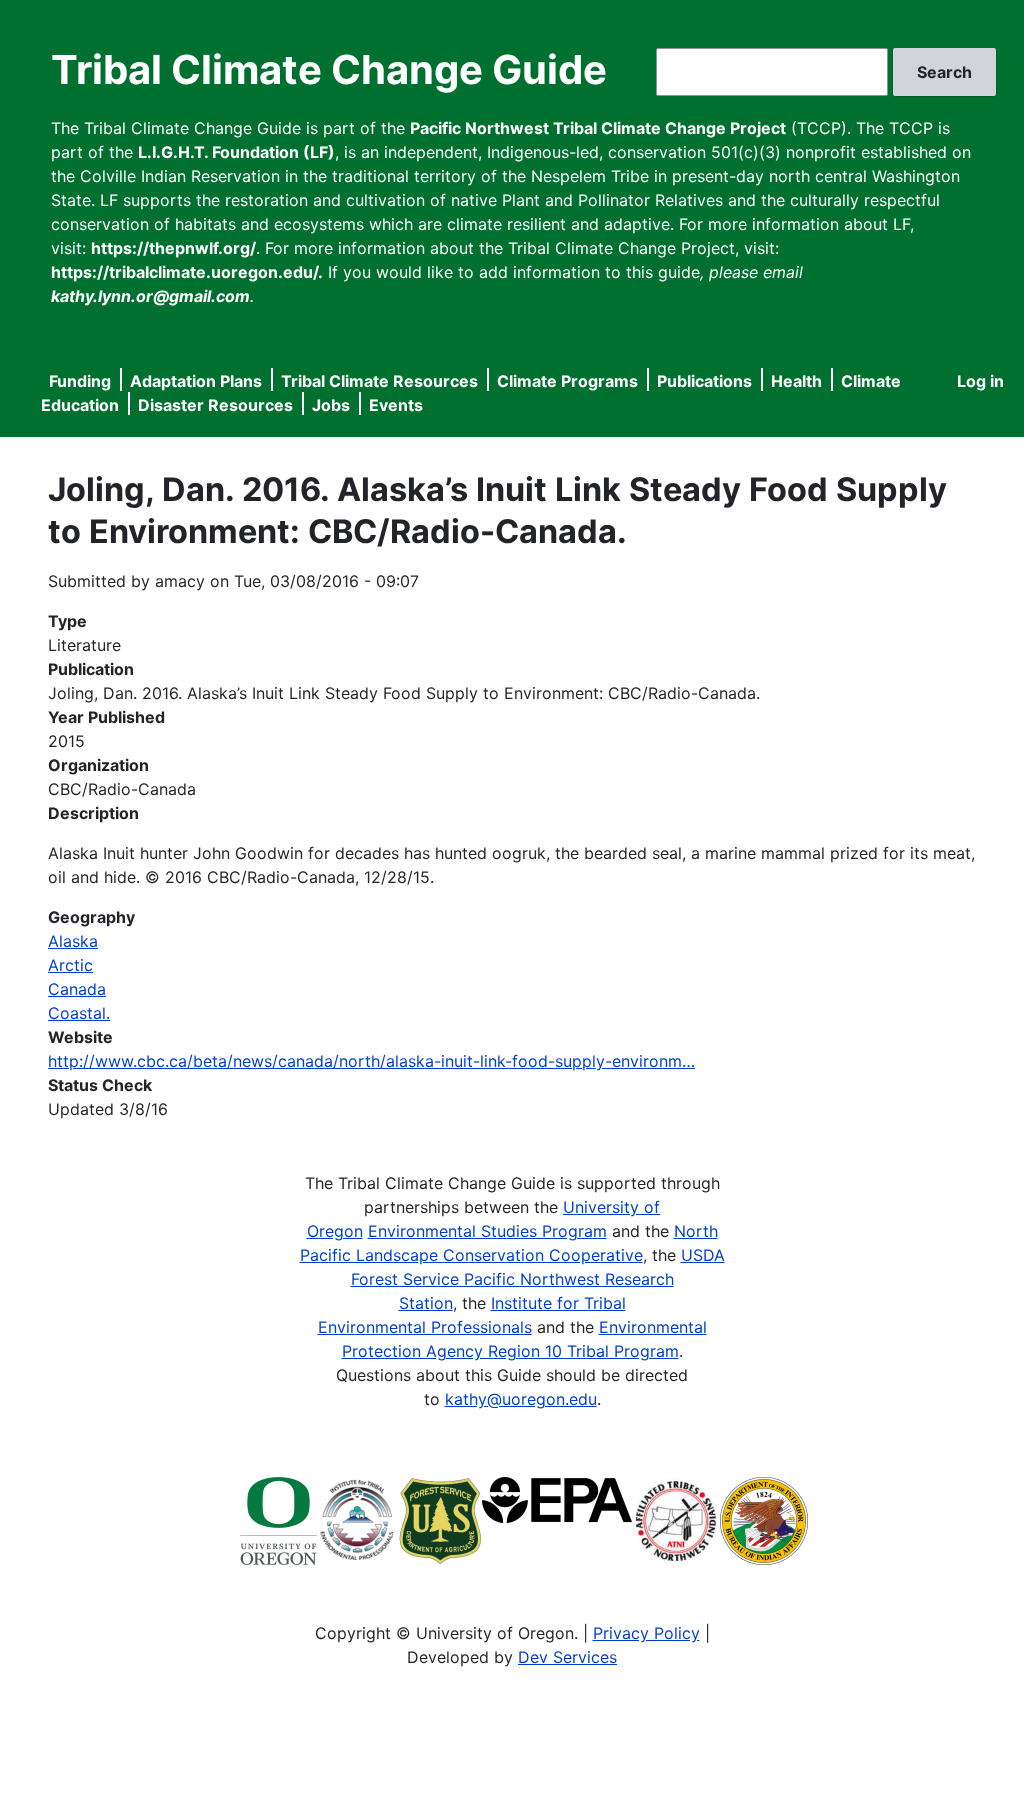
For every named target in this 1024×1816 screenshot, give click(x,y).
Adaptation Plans (196, 381)
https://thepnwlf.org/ (173, 248)
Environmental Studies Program (487, 1231)
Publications (704, 381)
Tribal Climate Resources (379, 381)
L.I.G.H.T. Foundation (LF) (236, 152)
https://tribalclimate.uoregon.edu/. (187, 272)
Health (796, 381)
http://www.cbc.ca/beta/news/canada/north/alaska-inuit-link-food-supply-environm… (371, 1061)
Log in (980, 381)
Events (396, 405)
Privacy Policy (646, 1633)
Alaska (73, 941)
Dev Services (567, 1657)
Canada (77, 989)
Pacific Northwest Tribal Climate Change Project (598, 128)
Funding (80, 381)
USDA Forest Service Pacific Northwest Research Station (538, 1279)
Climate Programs (567, 381)
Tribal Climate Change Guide (329, 69)
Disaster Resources (215, 405)
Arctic (70, 965)
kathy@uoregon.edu (521, 1399)
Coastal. (79, 1013)
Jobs (331, 405)
